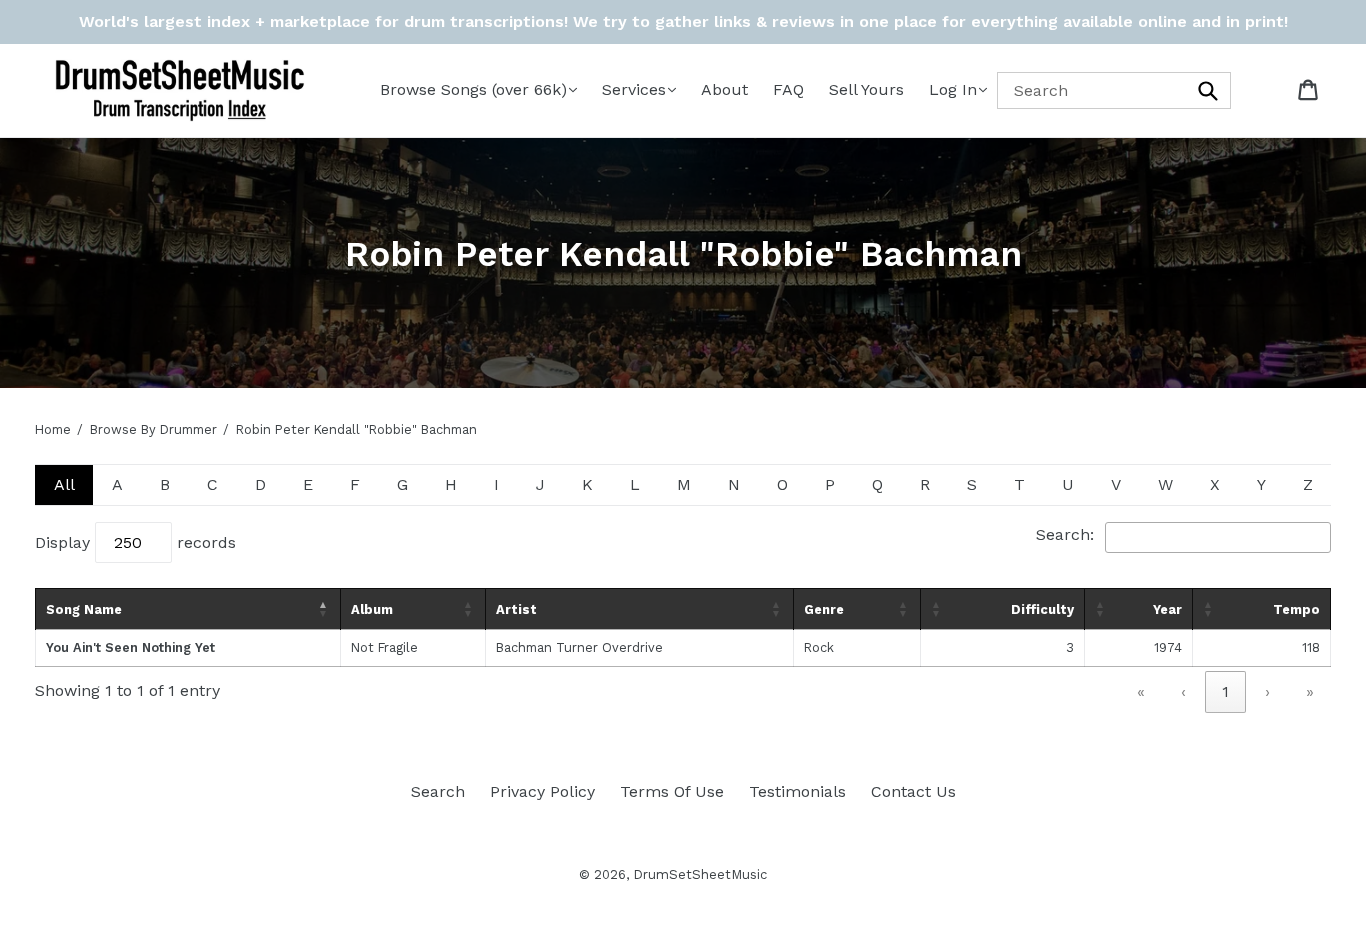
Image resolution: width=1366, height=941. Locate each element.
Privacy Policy (542, 791)
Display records (135, 542)
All (64, 484)
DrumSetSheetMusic (700, 874)
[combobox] (1114, 90)
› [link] (1267, 691)
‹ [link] (1183, 691)
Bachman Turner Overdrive (579, 647)
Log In (953, 89)
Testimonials (797, 791)
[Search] (1209, 90)
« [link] (1141, 691)
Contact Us (913, 791)
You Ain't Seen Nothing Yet (130, 647)
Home (53, 429)
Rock (819, 647)
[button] (324, 609)
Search (438, 791)
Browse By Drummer (153, 429)
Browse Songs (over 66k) (473, 89)
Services (634, 89)
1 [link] (1225, 691)
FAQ (788, 89)
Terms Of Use (672, 791)
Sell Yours (866, 89)
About (724, 89)
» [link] (1310, 691)
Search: (1065, 534)
